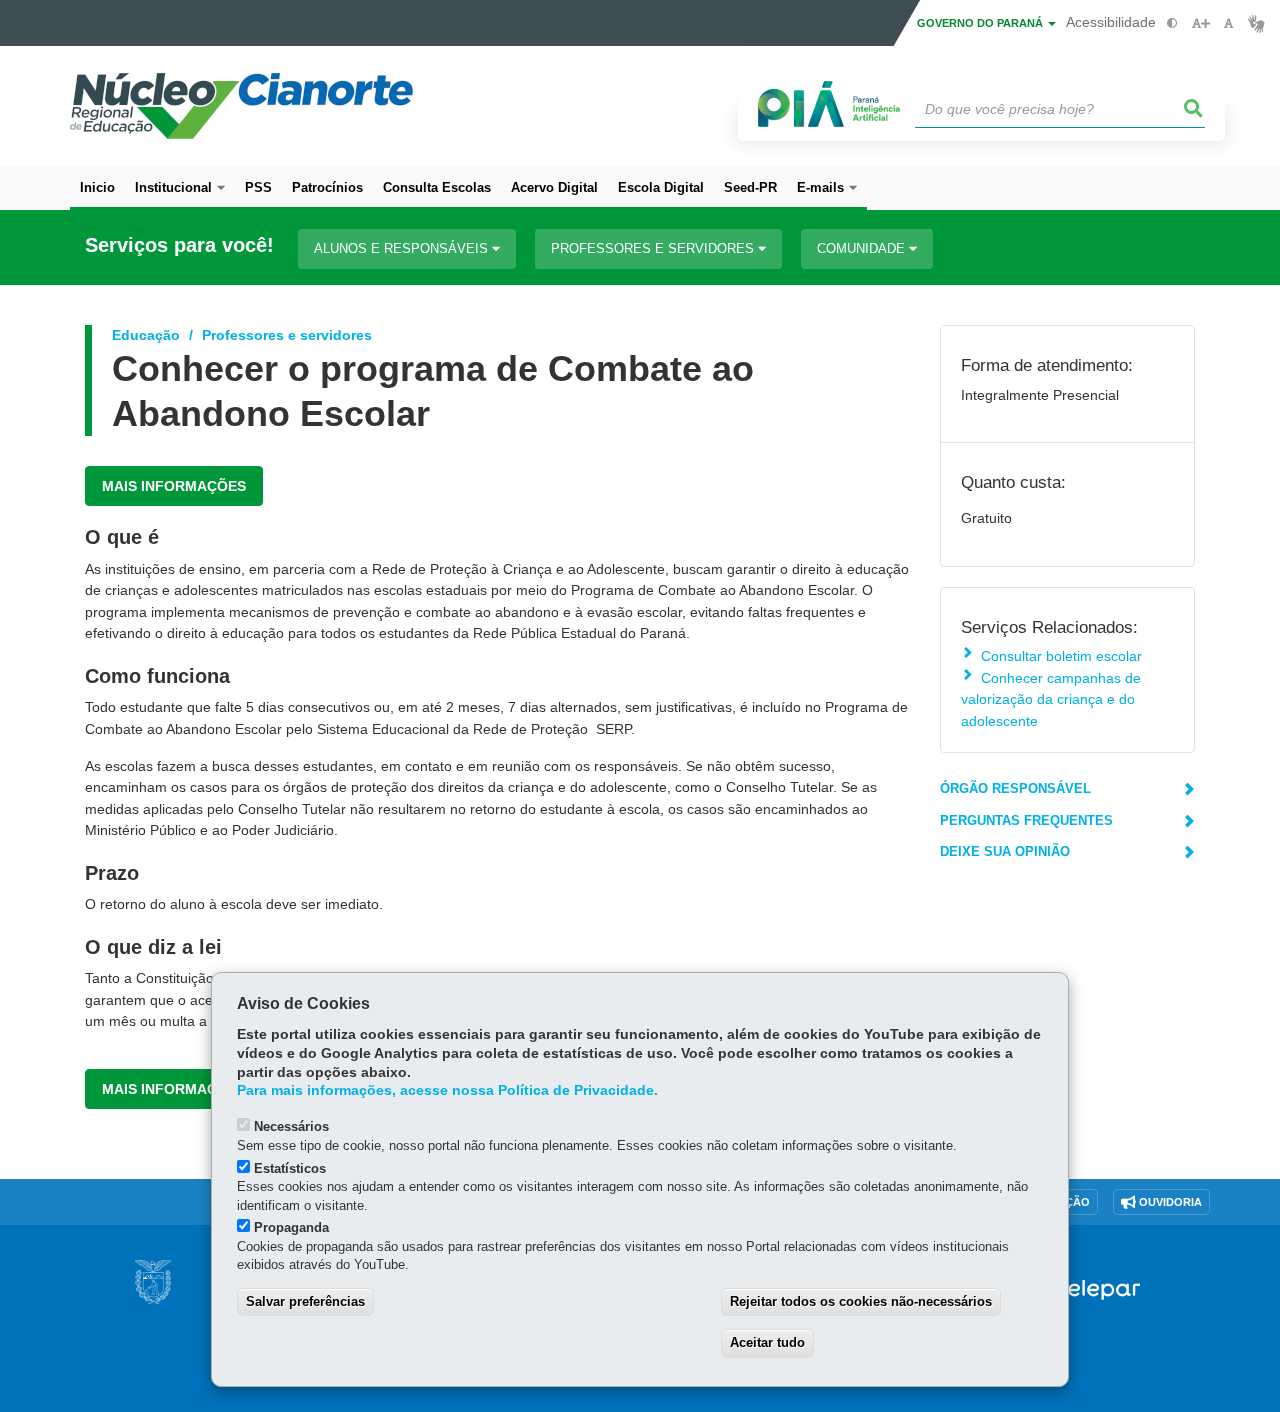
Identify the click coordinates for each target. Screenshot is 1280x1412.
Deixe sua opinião (1005, 851)
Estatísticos (290, 1168)
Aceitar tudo (767, 1342)
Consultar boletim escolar (1061, 656)
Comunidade (863, 248)
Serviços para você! (179, 245)
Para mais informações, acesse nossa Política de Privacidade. (447, 1090)
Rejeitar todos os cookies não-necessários (861, 1301)
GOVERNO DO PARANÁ (981, 23)
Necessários (291, 1126)
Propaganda (291, 1227)
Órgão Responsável (1015, 788)
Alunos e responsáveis (403, 248)
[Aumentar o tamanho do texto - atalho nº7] (1200, 23)
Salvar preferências (305, 1301)
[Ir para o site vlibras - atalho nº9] (1256, 23)
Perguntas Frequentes (1026, 820)
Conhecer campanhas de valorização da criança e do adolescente (1051, 699)
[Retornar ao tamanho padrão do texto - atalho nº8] (1228, 23)
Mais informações (174, 486)
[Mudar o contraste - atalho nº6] (1172, 23)
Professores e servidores (654, 248)
